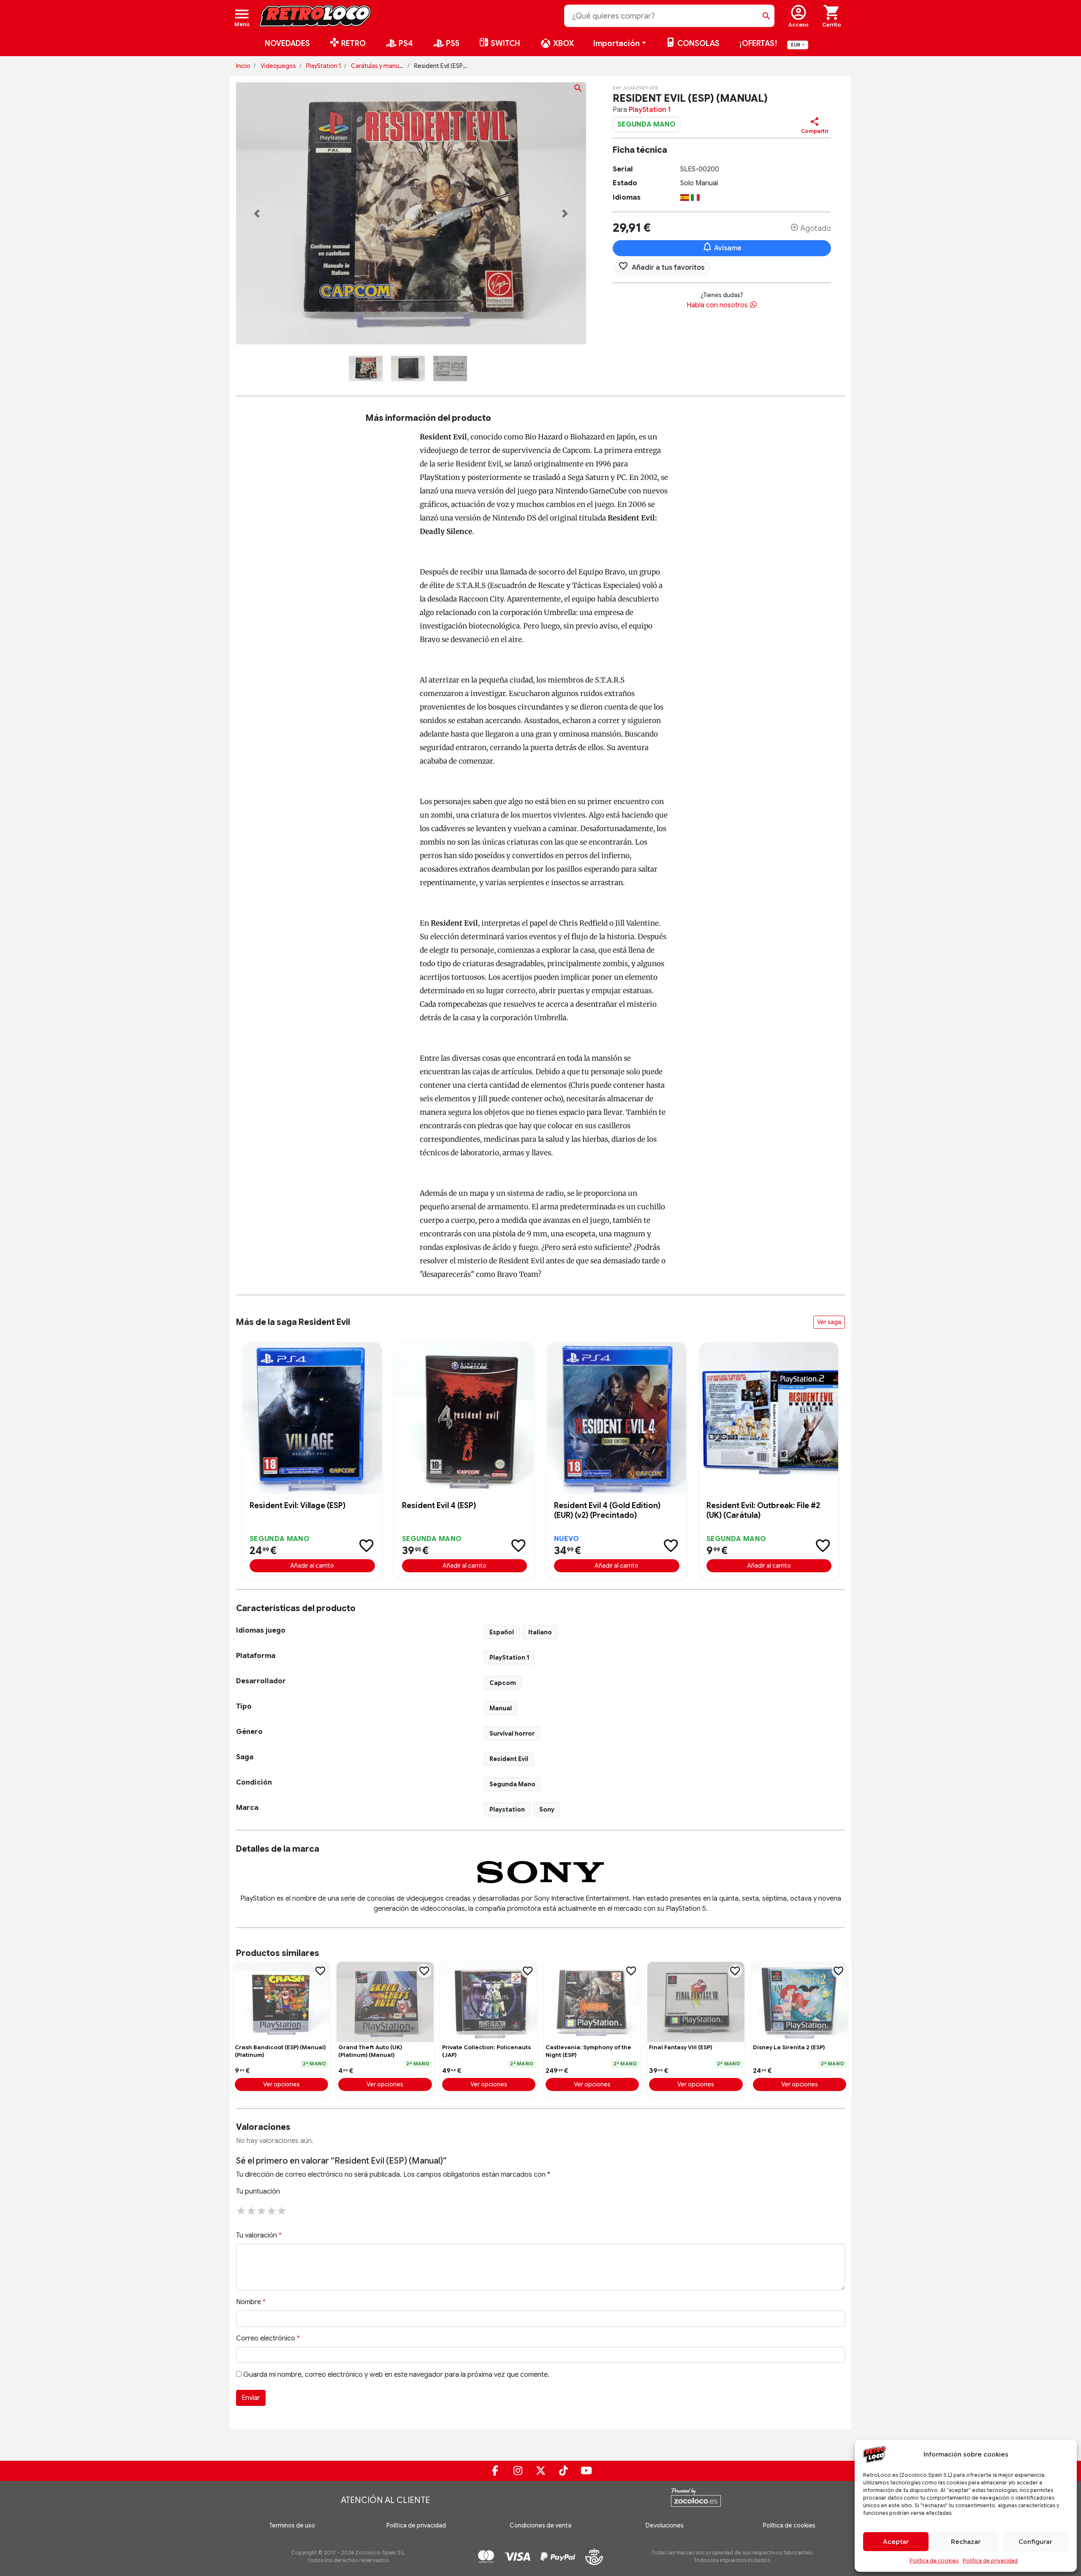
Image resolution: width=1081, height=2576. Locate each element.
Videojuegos (278, 66)
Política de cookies (934, 2561)
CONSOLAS (698, 43)
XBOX (563, 43)
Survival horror (512, 1734)
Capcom (503, 1683)
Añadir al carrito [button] (312, 1566)
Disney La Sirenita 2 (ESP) (789, 2047)
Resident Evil (509, 1759)
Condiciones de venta (540, 2525)
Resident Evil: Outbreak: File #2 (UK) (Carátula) (763, 1510)
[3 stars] (261, 2210)
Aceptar (896, 2542)
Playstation (507, 1809)
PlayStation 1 (323, 66)
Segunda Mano (512, 1784)
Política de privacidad (990, 2561)
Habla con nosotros (718, 305)
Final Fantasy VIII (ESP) (680, 2047)
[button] (257, 214)
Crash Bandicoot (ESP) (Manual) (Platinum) (280, 2051)
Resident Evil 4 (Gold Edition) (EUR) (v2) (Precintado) (607, 1510)
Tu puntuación (258, 2191)
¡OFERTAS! (758, 43)
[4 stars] (272, 2210)
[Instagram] (518, 2471)
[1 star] (241, 2210)
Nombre (251, 2302)
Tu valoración (259, 2235)
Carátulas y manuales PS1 (386, 66)
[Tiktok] (563, 2471)
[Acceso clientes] (799, 16)
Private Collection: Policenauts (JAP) (486, 2051)
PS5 (452, 43)
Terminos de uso (292, 2525)
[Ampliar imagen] (578, 90)
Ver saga (829, 1322)
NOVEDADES (287, 43)
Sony (547, 1809)
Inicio (243, 66)
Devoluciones (665, 2525)
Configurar (1035, 2542)
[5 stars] (282, 2210)
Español (502, 1632)
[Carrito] (832, 16)
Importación (617, 43)
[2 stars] (251, 2210)
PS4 (405, 43)
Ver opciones (281, 2084)
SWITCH (505, 43)
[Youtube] (586, 2471)
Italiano (540, 1632)
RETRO (353, 43)
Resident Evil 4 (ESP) (439, 1506)
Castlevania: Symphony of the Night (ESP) (588, 2051)
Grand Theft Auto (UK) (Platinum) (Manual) (370, 2051)
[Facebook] (495, 2471)
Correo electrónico (268, 2338)
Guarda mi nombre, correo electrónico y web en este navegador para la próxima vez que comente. (396, 2375)
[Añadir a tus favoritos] (367, 1546)
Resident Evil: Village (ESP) (297, 1506)
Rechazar (966, 2542)
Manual (501, 1708)
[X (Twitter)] (540, 2471)
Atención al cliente (385, 2500)
